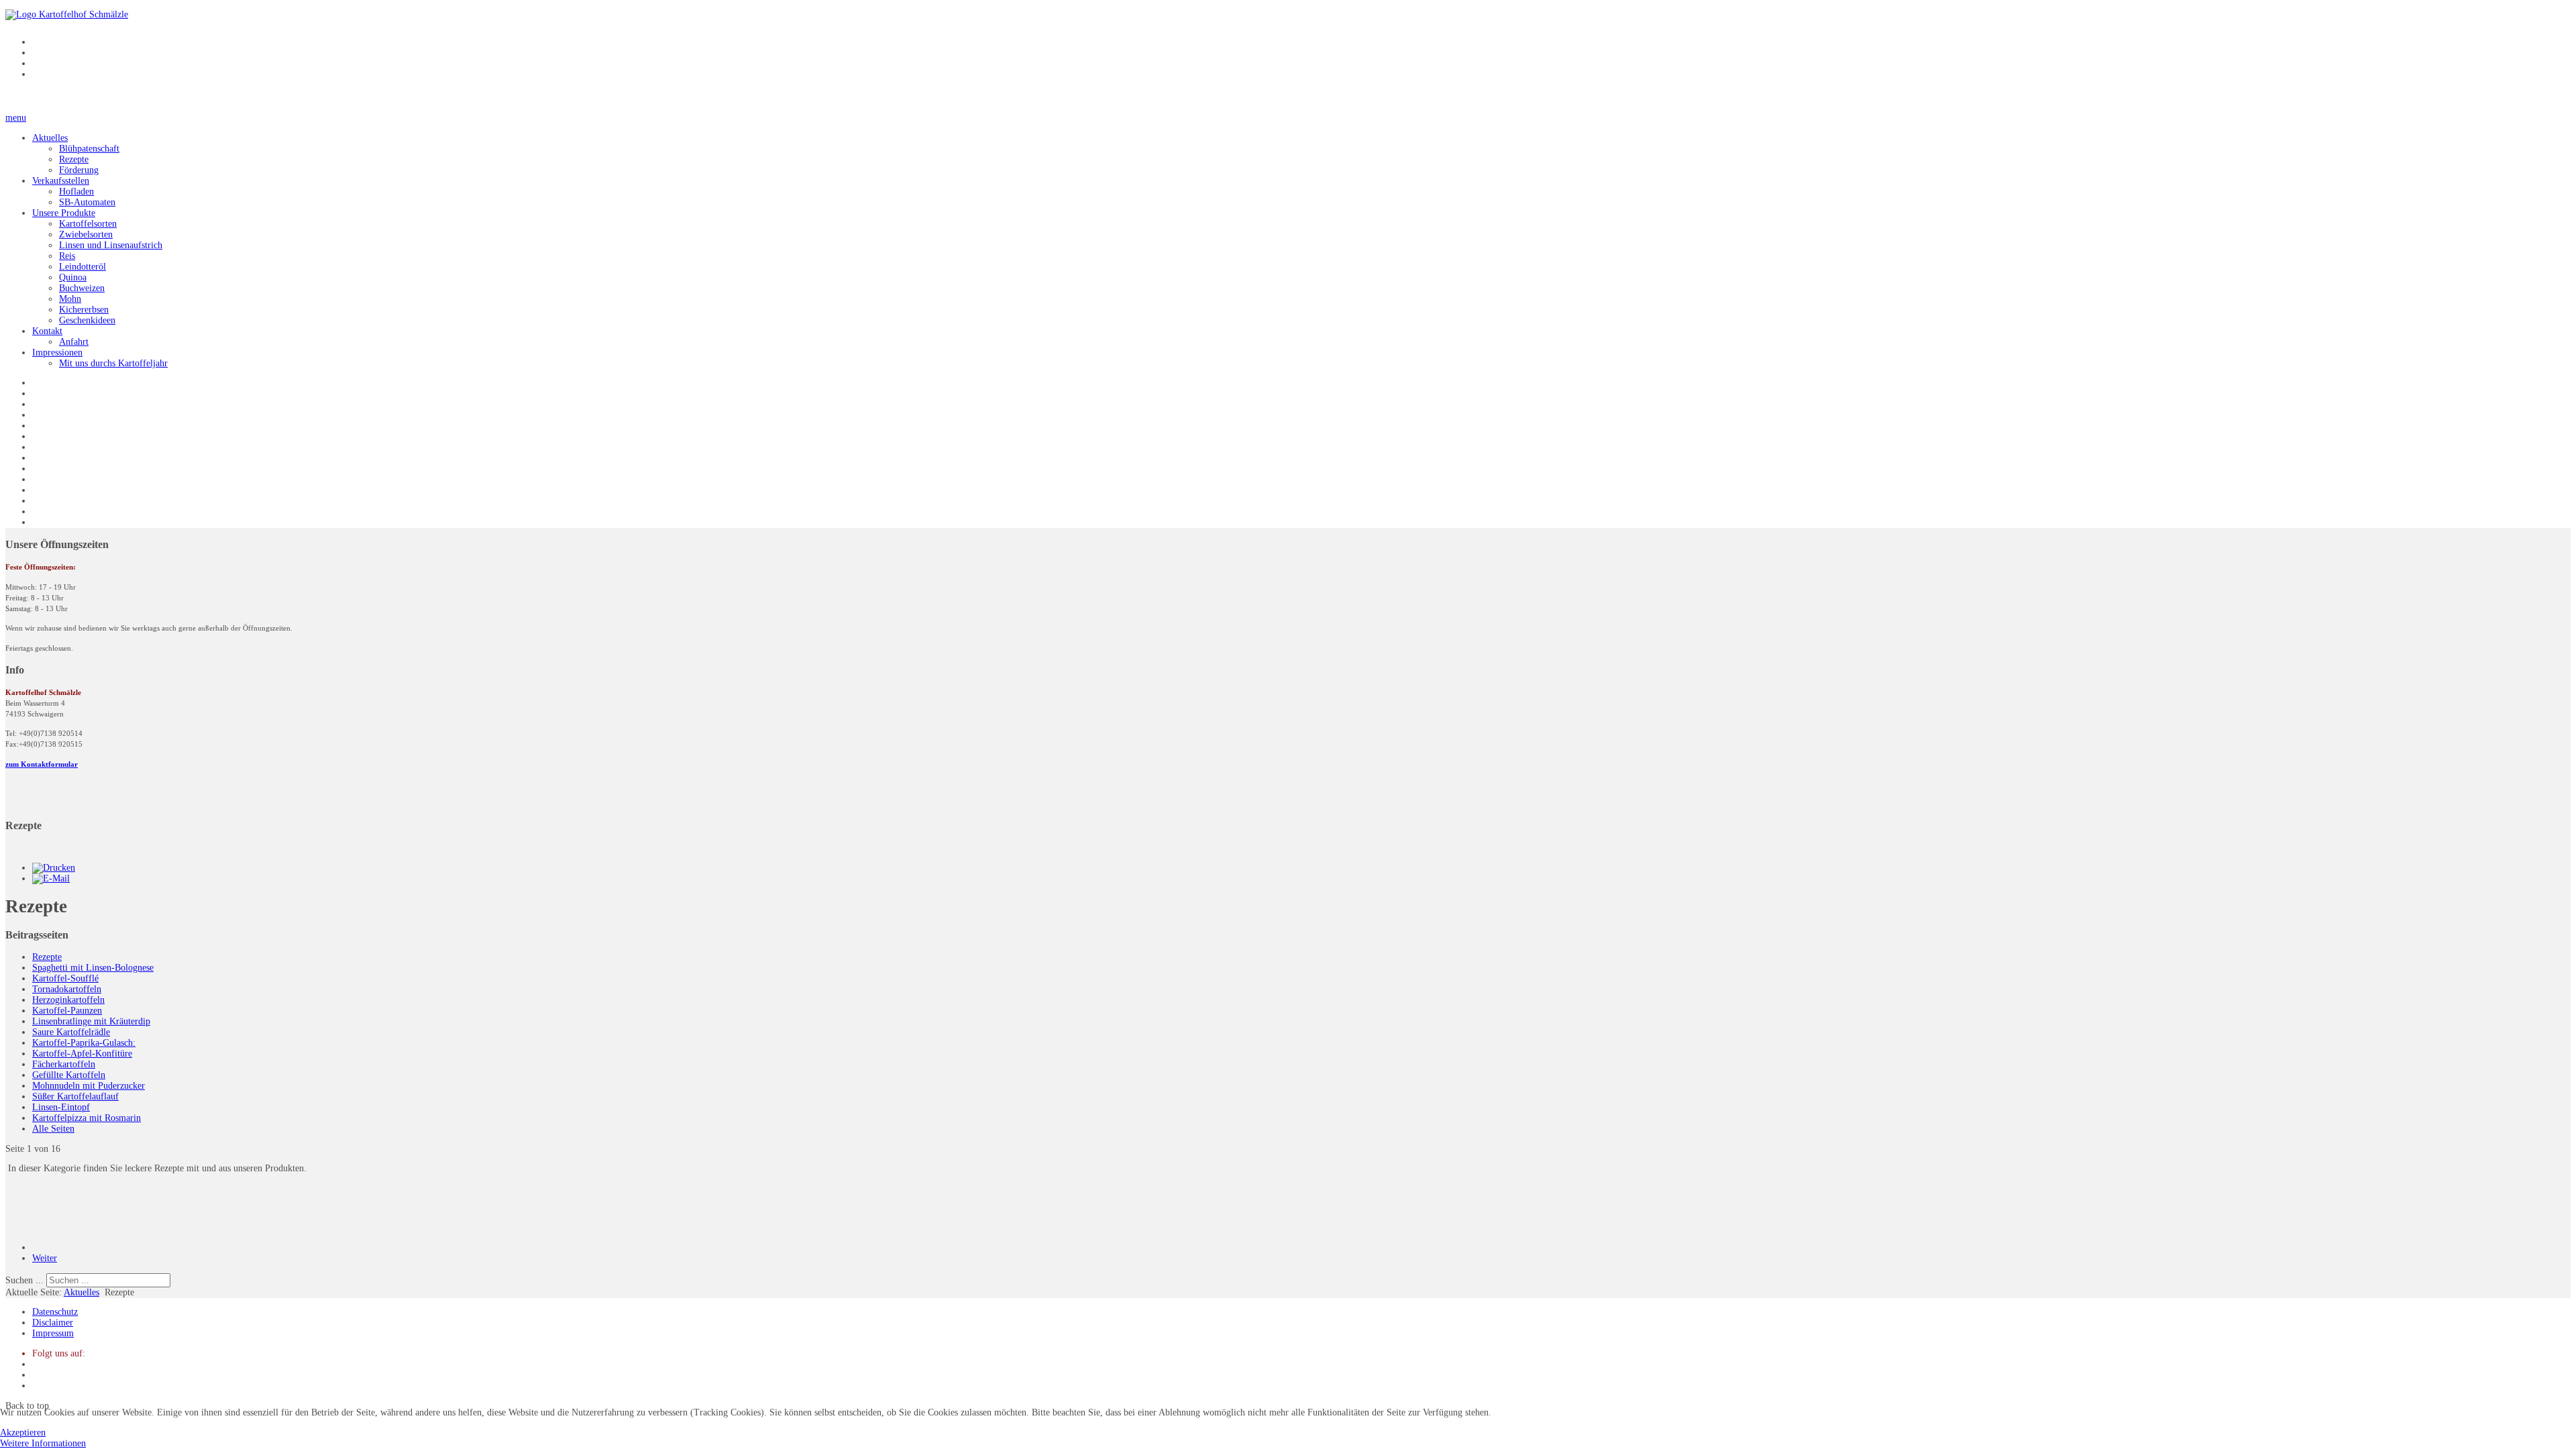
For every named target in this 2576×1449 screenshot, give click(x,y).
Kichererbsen (84, 310)
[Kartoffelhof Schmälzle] (67, 14)
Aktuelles (50, 138)
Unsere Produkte (64, 213)
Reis (67, 256)
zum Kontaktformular (42, 764)
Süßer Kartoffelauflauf (75, 1096)
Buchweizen (82, 288)
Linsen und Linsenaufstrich (111, 245)
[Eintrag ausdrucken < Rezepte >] (54, 868)
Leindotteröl (83, 267)
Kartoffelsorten (88, 224)
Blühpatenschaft (89, 149)
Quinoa (73, 277)
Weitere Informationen (43, 1443)
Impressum (53, 1333)
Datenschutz (55, 1312)
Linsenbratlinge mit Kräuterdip (91, 1021)
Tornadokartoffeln (67, 989)
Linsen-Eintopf (61, 1107)
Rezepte (74, 159)
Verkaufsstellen (61, 181)
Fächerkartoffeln (64, 1064)
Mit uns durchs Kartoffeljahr (113, 363)
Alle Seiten (53, 1129)
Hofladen (76, 192)
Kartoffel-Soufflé (65, 978)
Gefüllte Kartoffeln (69, 1075)
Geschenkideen (87, 320)
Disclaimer (53, 1323)
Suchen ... (24, 1280)
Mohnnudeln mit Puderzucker (89, 1086)
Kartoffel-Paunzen (67, 1011)
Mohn (70, 299)
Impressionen (57, 353)
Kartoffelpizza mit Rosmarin (87, 1118)
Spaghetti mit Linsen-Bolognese (93, 968)
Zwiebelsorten (86, 234)
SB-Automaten (87, 202)
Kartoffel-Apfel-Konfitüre (82, 1054)
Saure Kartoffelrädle (71, 1032)
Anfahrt (74, 342)
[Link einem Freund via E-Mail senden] (51, 878)
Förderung (79, 170)
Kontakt (47, 331)
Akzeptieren (23, 1433)
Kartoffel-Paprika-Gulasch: (84, 1043)
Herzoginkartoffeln (68, 1000)
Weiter (45, 1258)
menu (16, 118)
